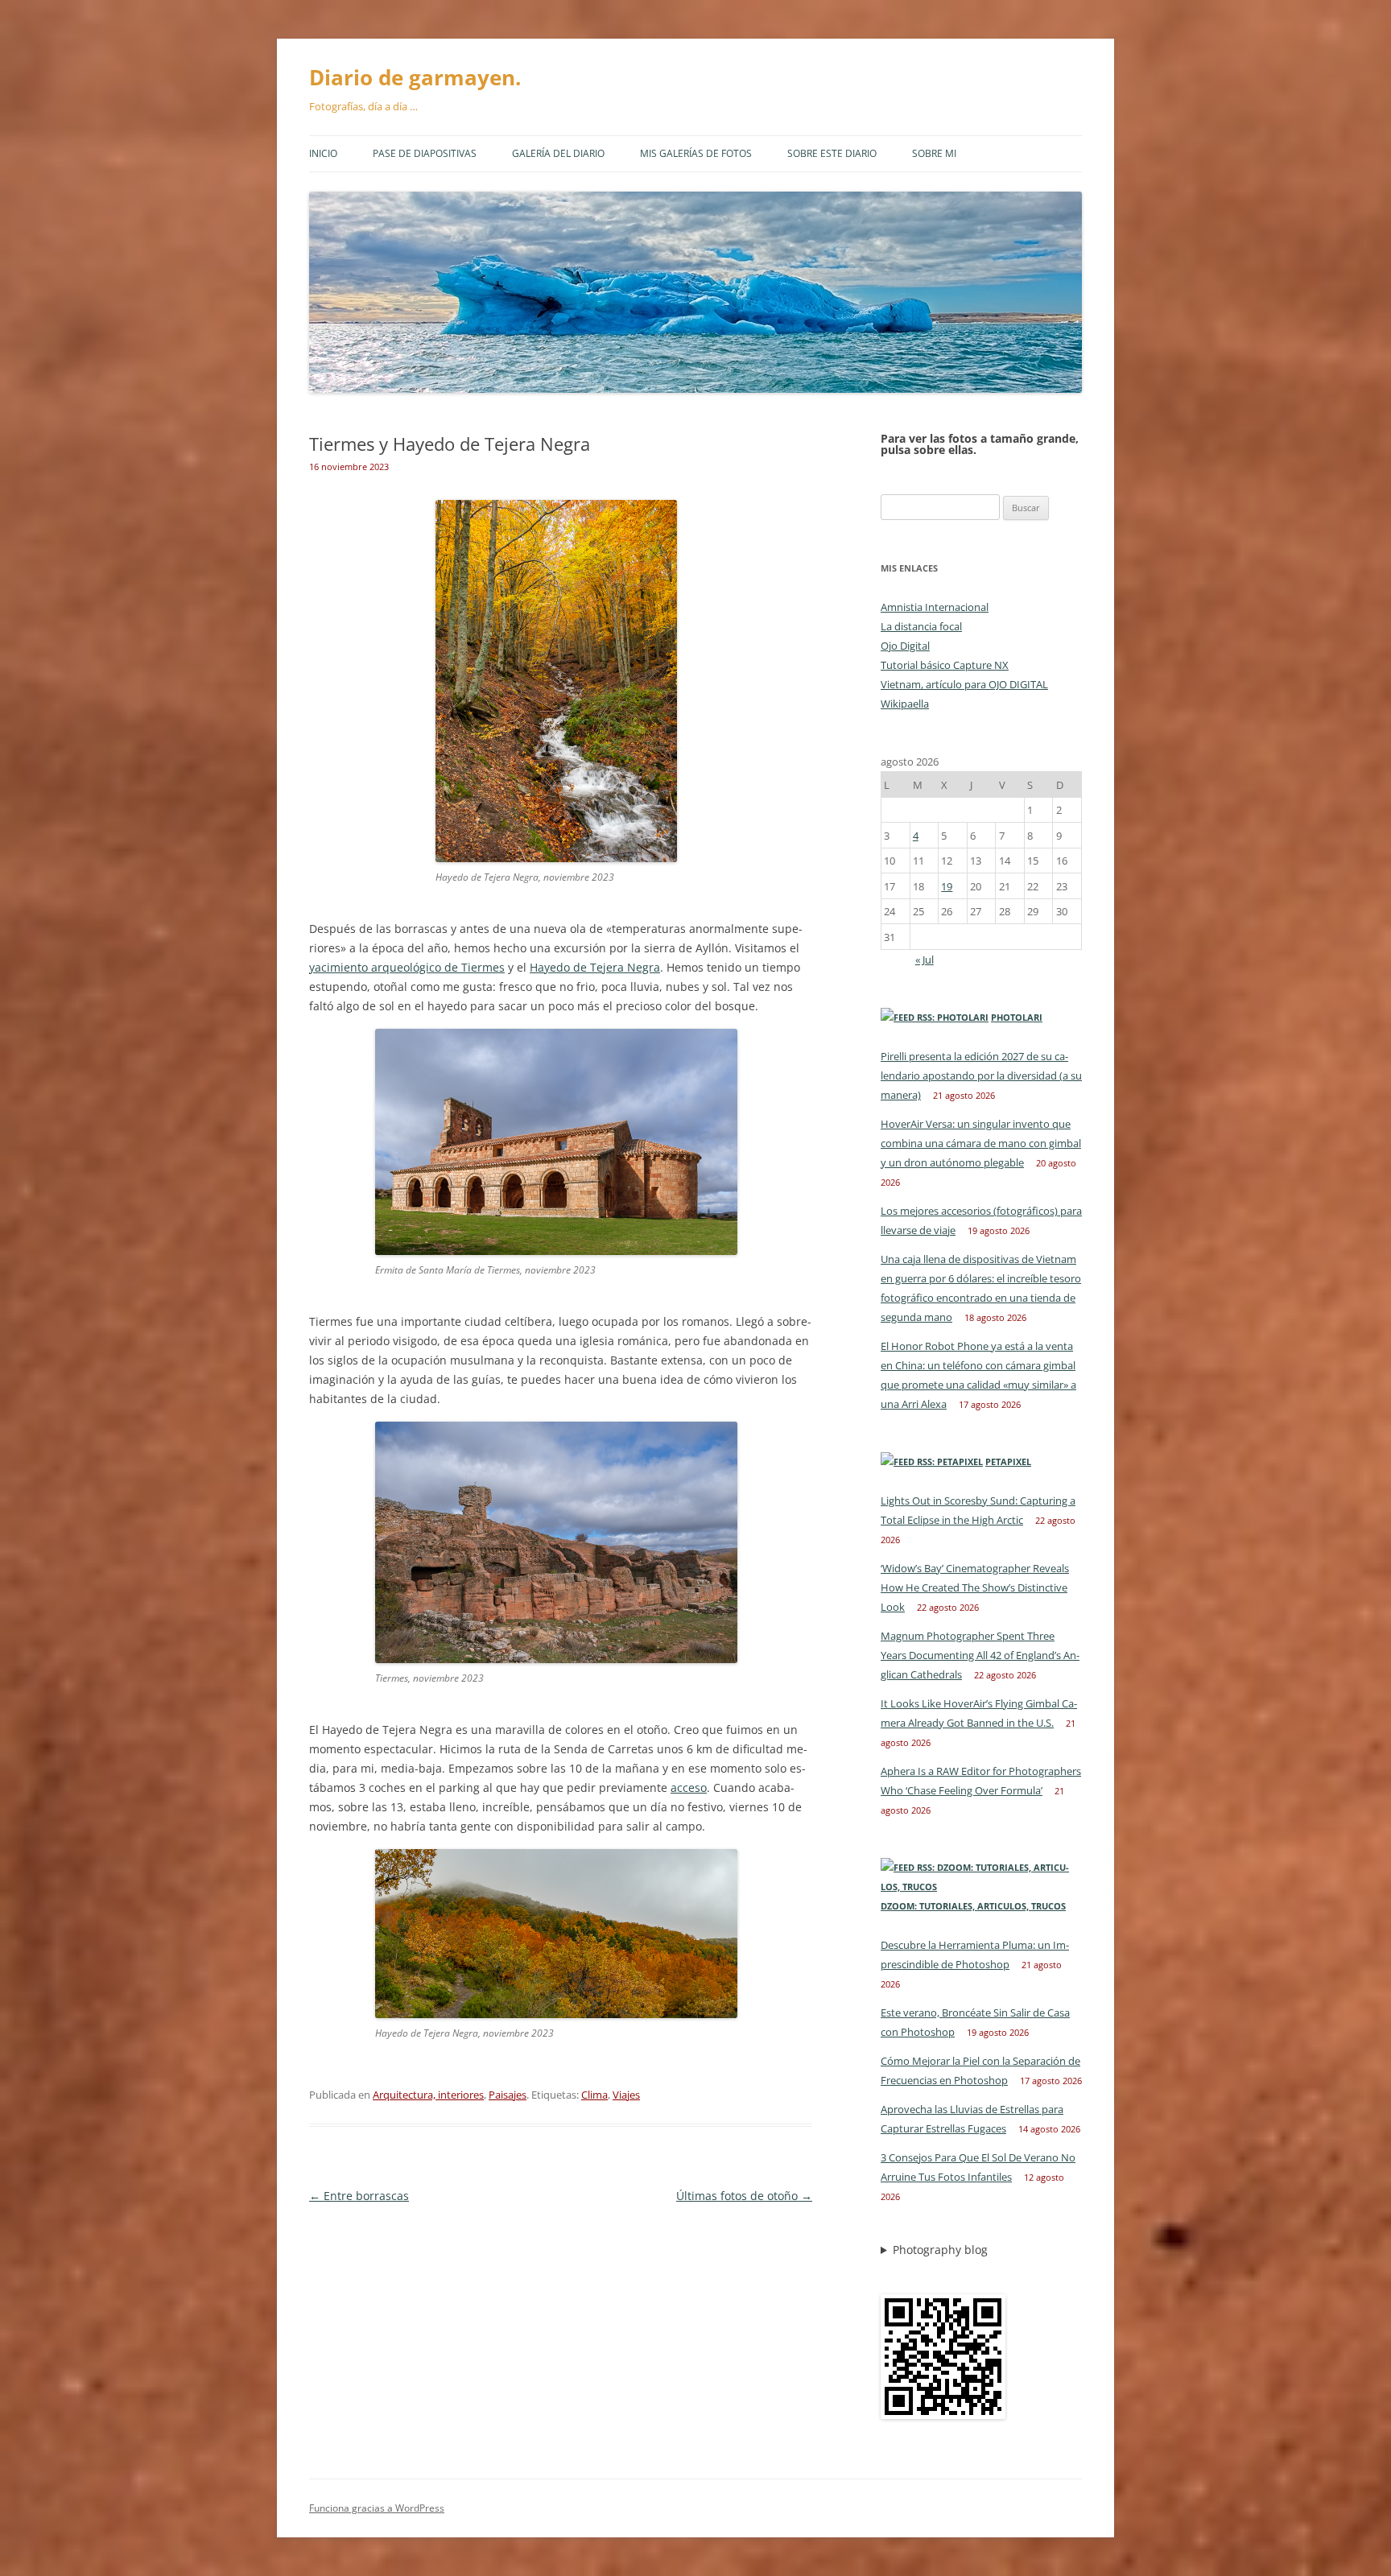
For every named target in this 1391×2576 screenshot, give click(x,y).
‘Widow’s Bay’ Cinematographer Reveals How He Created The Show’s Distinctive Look (975, 1587)
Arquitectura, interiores (428, 2095)
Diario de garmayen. (415, 77)
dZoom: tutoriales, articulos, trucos (973, 1906)
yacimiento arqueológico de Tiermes (407, 967)
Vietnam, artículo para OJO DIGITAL (964, 684)
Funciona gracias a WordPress (377, 2508)
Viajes (626, 2095)
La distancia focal (921, 626)
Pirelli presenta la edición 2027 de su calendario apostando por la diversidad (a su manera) (981, 1075)
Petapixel (1008, 1461)
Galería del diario (558, 153)
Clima (594, 2095)
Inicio (323, 153)
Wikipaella (905, 704)
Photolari (1017, 1017)
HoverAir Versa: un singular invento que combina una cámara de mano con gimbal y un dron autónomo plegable (981, 1143)
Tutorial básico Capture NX (945, 665)
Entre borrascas (359, 2196)
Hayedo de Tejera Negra (595, 967)
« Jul (925, 960)
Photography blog (940, 2250)
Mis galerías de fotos (696, 153)
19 (947, 886)
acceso (689, 1788)
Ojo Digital (905, 646)
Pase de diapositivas (425, 153)
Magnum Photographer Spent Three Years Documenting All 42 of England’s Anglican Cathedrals (980, 1655)
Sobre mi (934, 153)
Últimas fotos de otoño (744, 2196)
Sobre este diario (832, 153)
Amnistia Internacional (935, 607)
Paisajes (508, 2095)
